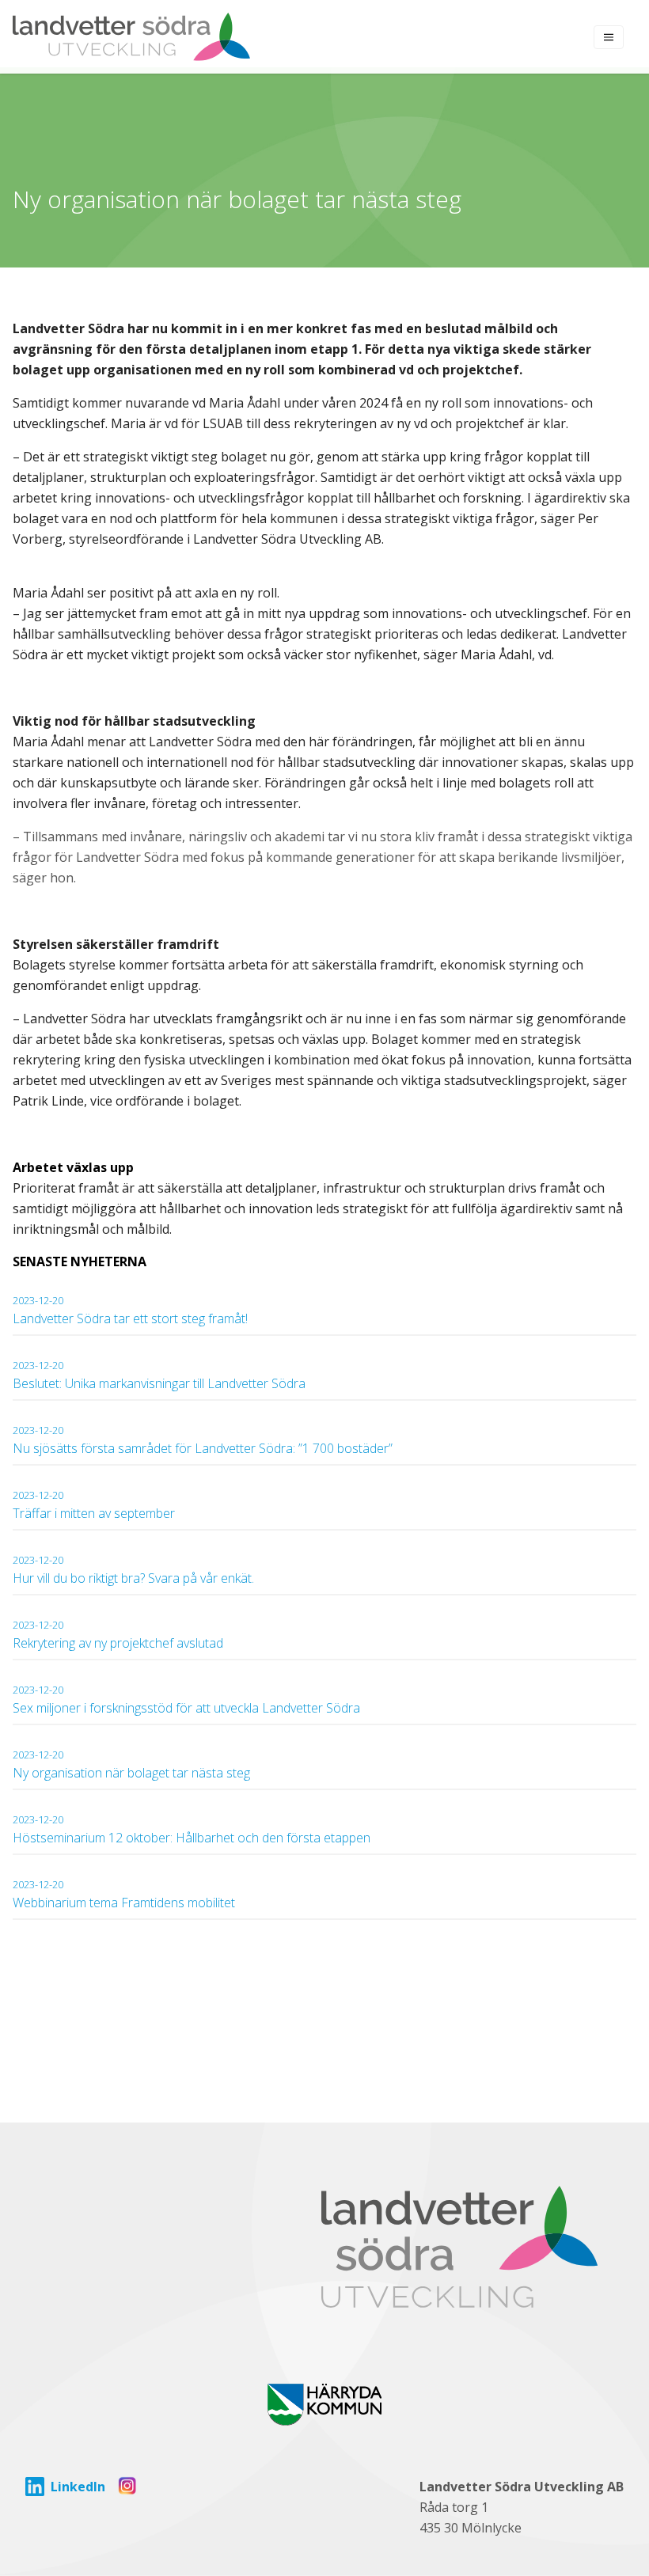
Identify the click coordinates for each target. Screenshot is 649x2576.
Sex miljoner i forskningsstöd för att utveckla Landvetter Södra (186, 1700)
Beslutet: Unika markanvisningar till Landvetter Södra (159, 1375)
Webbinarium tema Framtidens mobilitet (124, 1894)
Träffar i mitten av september (94, 1505)
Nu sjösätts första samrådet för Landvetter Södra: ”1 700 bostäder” (203, 1440)
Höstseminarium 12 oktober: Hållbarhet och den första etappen (192, 1829)
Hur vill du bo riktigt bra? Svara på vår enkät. (133, 1570)
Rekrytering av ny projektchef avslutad (118, 1635)
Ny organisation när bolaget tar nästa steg (133, 1764)
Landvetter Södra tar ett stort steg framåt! (130, 1310)
